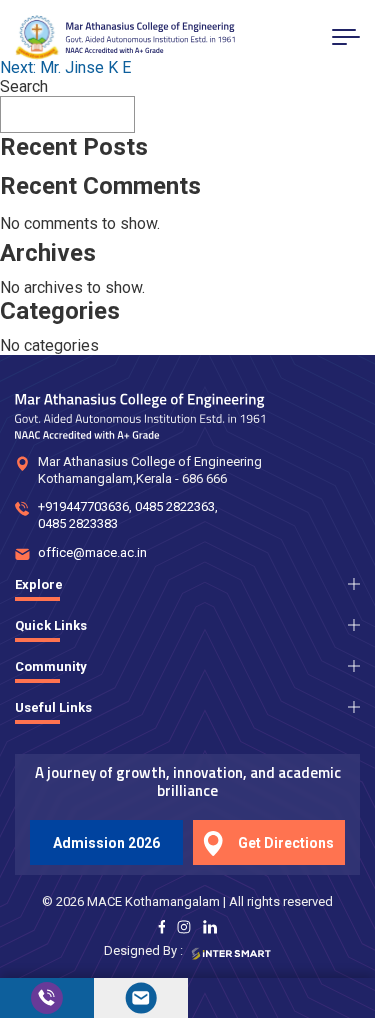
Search (24, 86)
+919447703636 (83, 506)
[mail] (141, 998)
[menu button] (346, 37)
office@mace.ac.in (92, 552)
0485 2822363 (175, 506)
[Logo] (125, 37)
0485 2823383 (78, 523)
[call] (47, 998)
